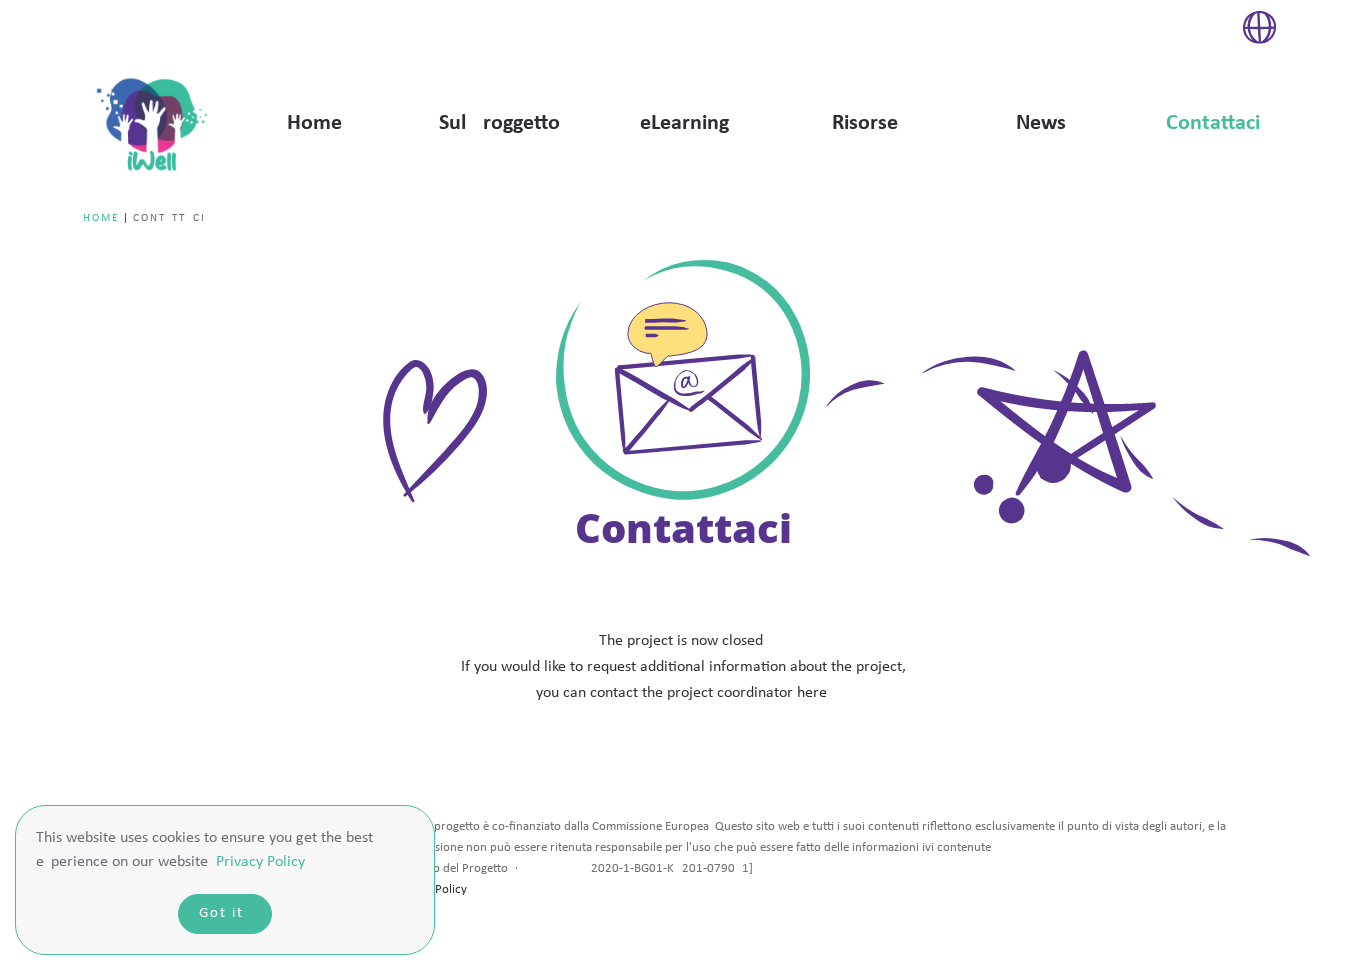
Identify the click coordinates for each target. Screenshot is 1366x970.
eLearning (684, 123)
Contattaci (1213, 123)
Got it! (225, 913)
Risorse (865, 123)
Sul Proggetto (499, 123)
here (812, 693)
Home (314, 123)
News (1041, 123)
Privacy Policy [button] (260, 862)
